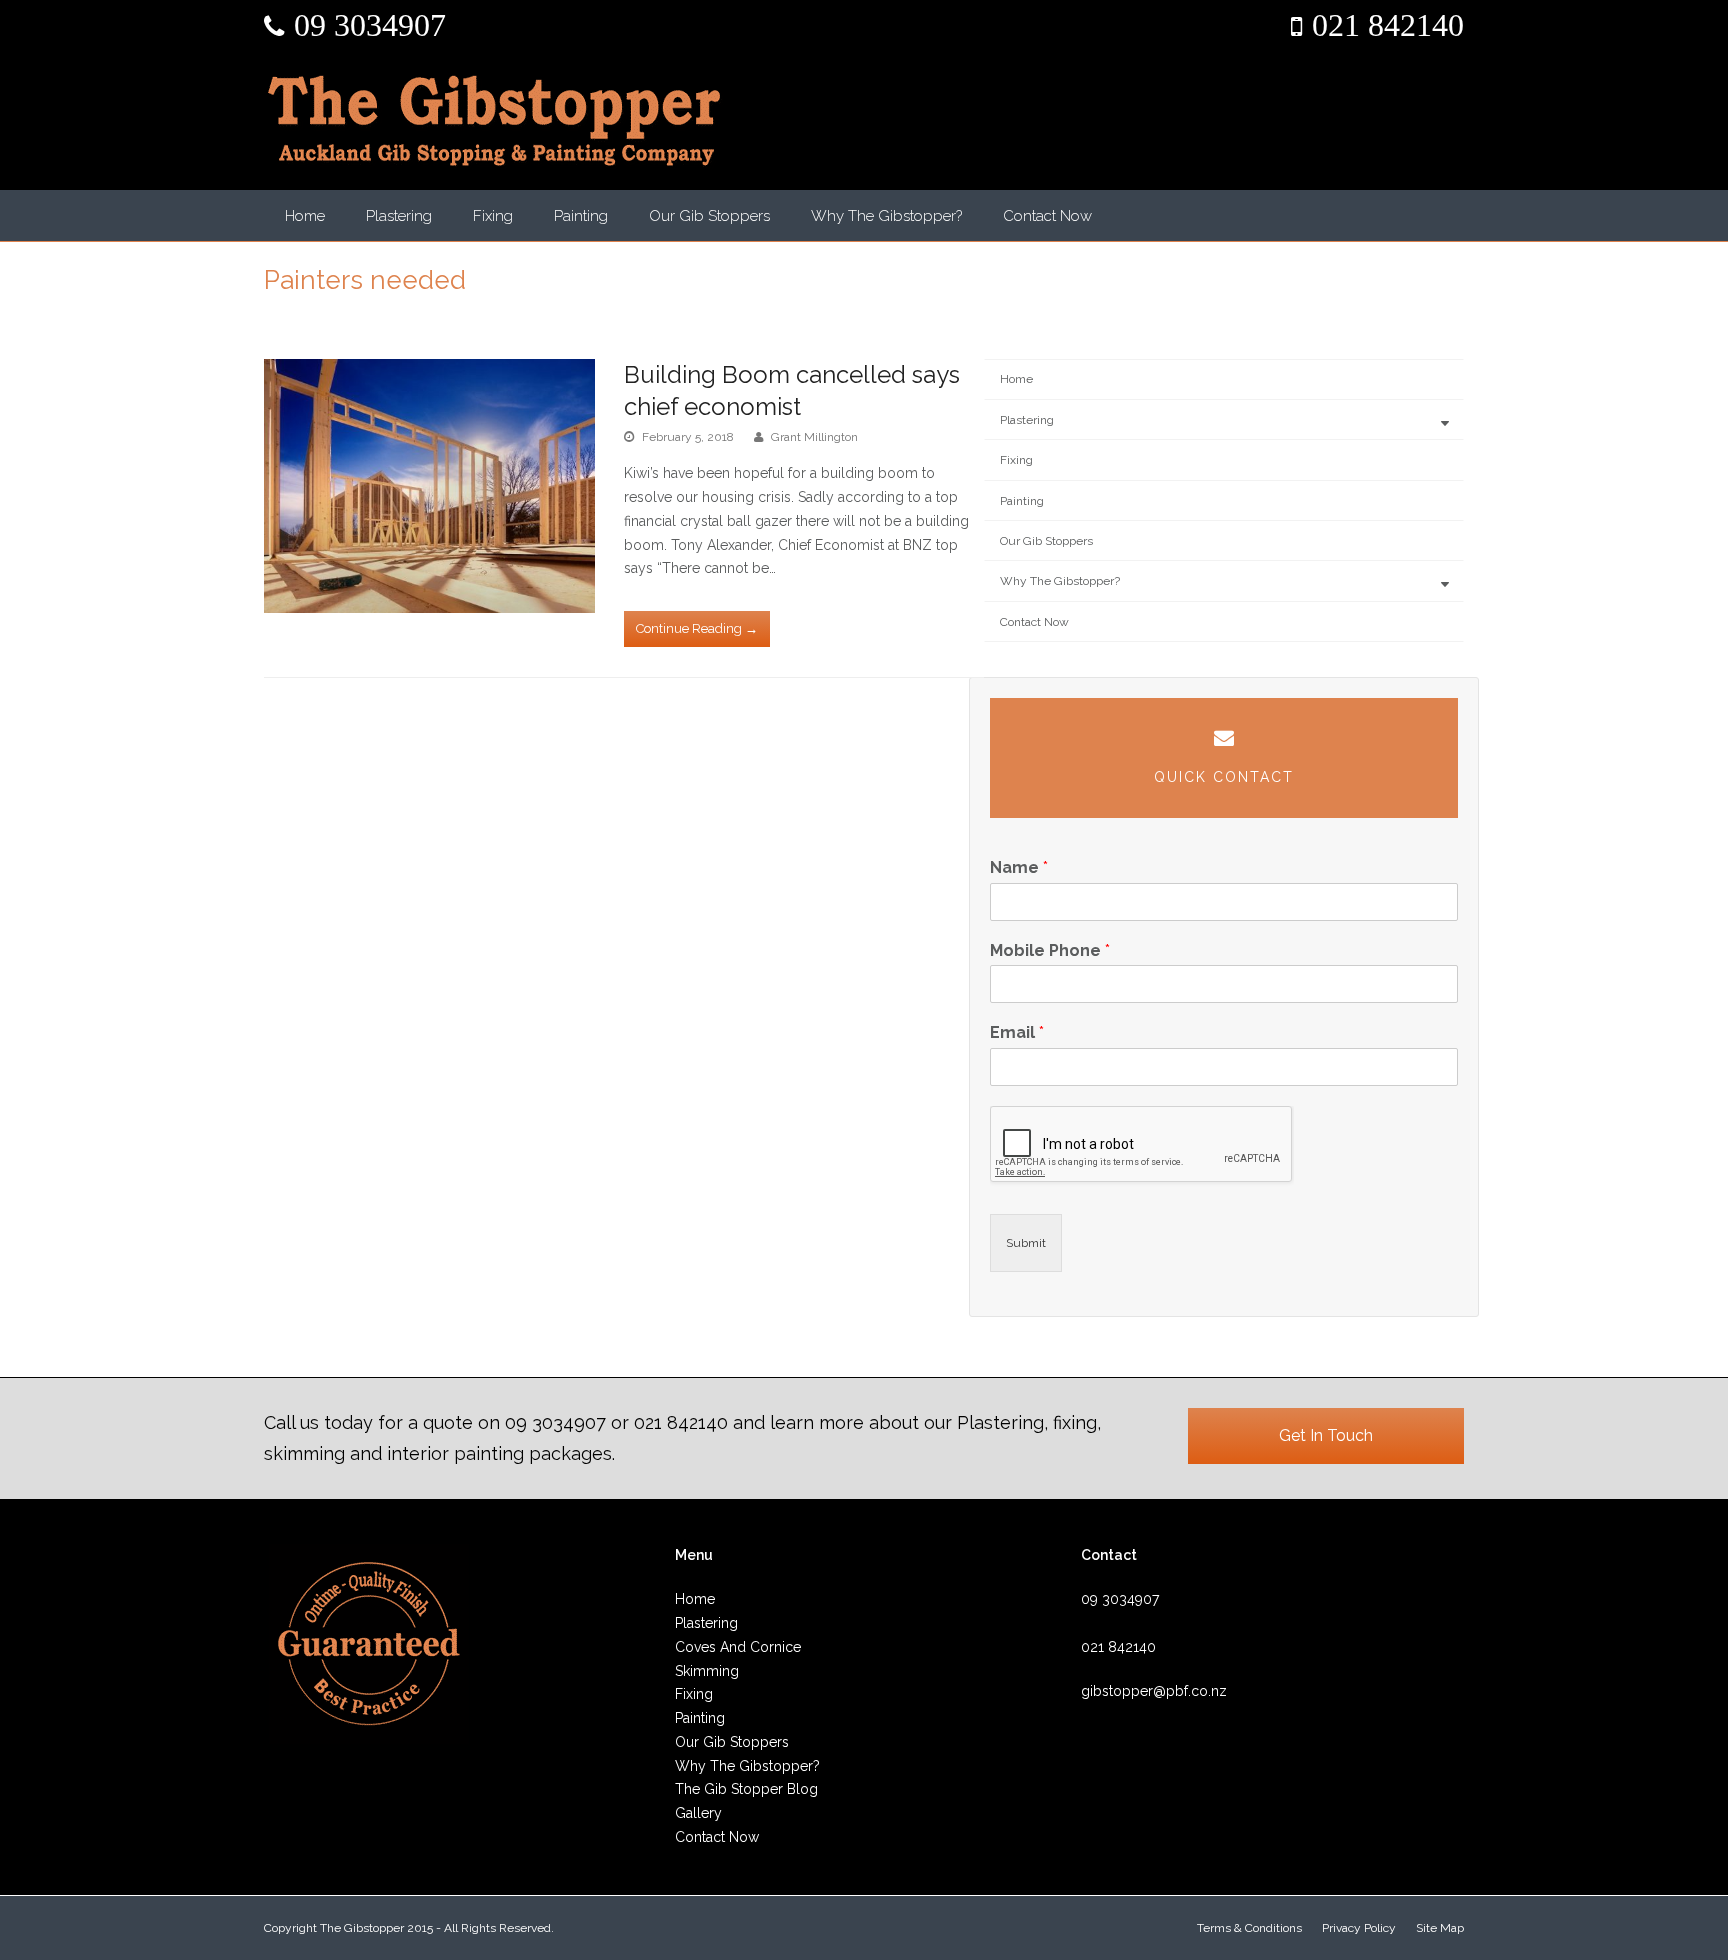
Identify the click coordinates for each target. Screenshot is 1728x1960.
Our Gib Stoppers (709, 216)
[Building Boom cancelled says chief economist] (429, 486)
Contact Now (1047, 216)
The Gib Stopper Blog (746, 1789)
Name (1019, 867)
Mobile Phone (1050, 950)
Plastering (399, 216)
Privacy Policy (1359, 1928)
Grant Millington (814, 437)
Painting (581, 216)
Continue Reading (697, 628)
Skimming (707, 1671)
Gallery (698, 1813)
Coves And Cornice (738, 1647)
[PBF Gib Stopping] (494, 120)
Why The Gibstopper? (886, 216)
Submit (1026, 1243)
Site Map (1440, 1928)
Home (305, 216)
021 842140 (1388, 25)
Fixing (493, 216)
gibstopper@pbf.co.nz (1154, 1691)
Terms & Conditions (1249, 1928)
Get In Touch (1326, 1435)
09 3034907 (370, 25)
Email (1017, 1032)
